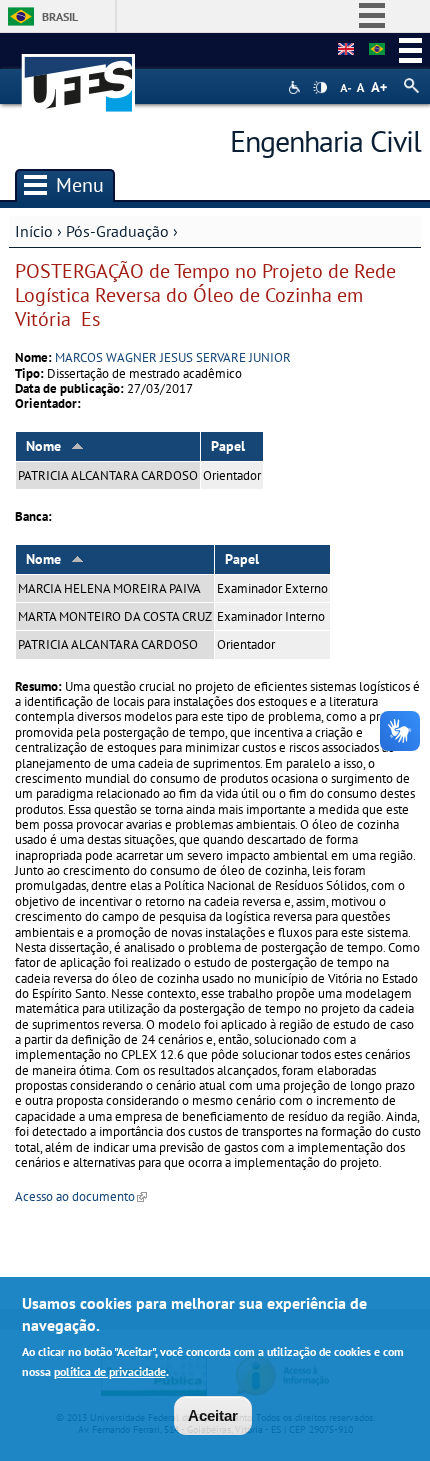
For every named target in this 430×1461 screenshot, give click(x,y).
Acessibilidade (296, 87)
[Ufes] (79, 73)
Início (34, 231)
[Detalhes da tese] (377, 50)
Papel (228, 446)
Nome (43, 446)
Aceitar (213, 1415)
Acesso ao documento (81, 1196)
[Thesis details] (346, 50)
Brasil (60, 16)
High (320, 88)
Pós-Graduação (117, 231)
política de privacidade (110, 1371)
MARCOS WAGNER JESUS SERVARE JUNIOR (173, 357)
